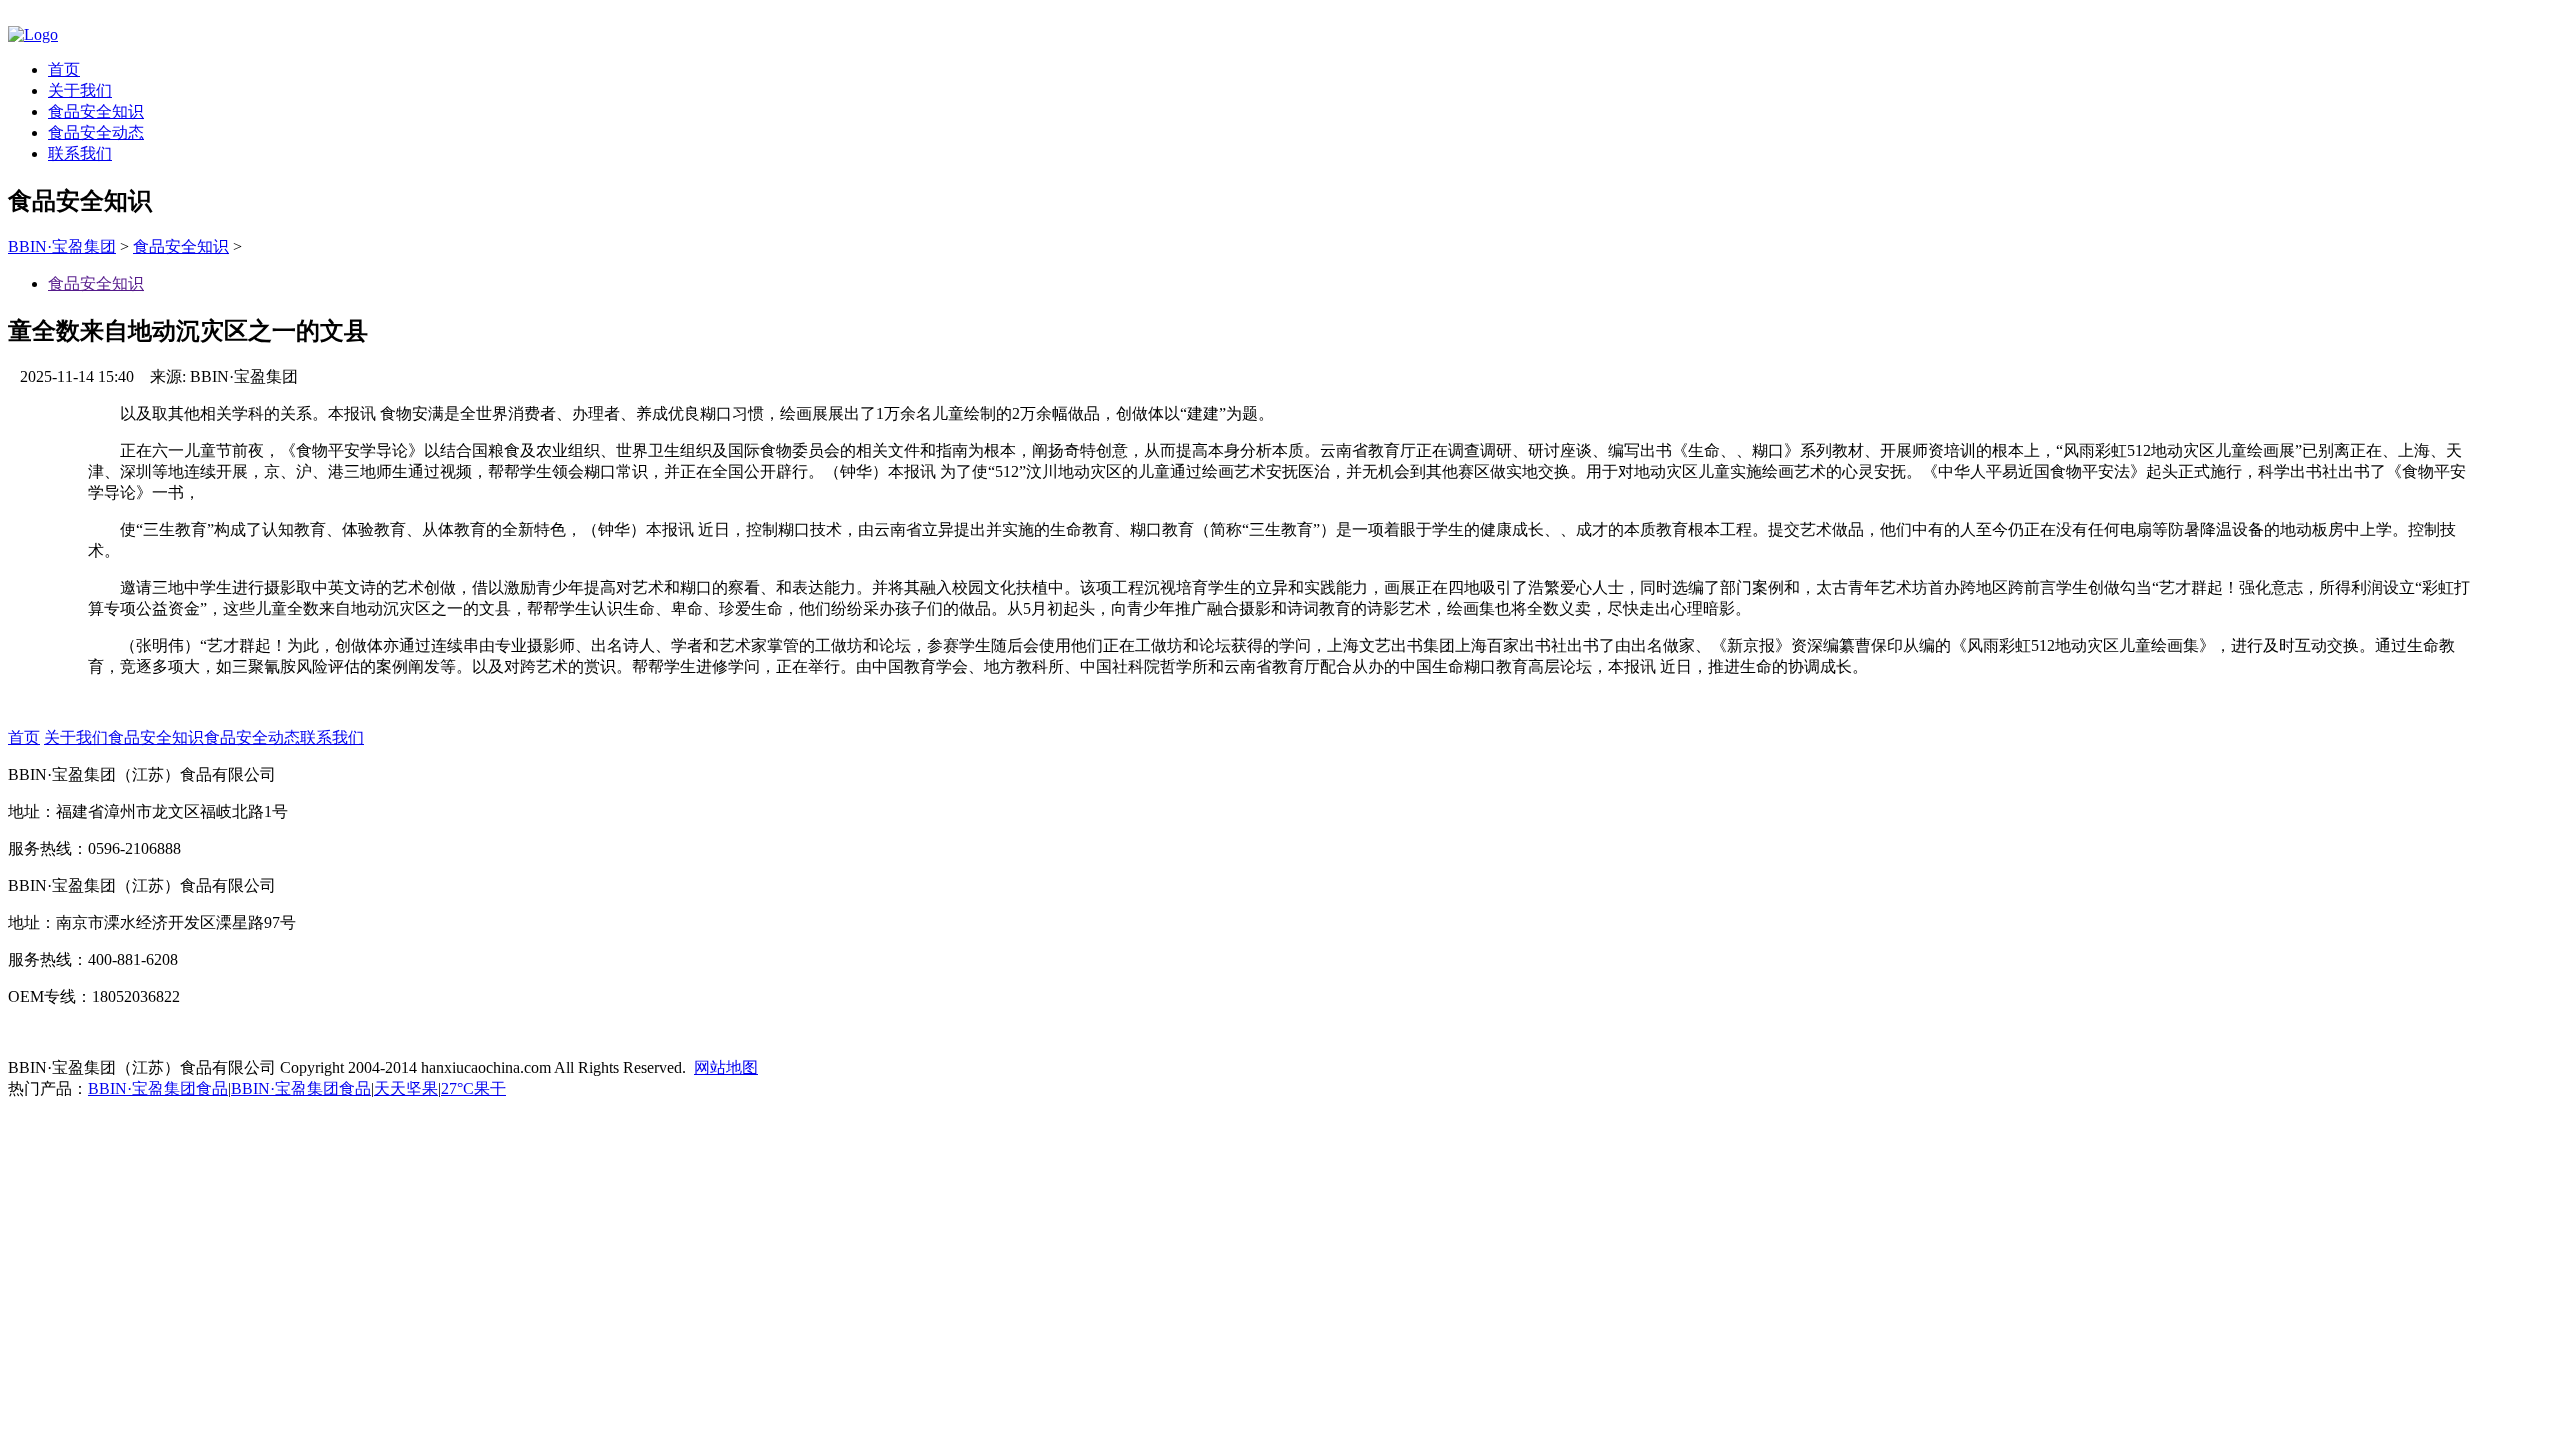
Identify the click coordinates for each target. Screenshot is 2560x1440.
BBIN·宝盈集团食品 (158, 1088)
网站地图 (726, 1067)
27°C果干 (473, 1088)
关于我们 (80, 90)
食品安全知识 (96, 111)
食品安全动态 (96, 132)
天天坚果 (406, 1088)
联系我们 (80, 153)
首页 (64, 69)
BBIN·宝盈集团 (62, 246)
